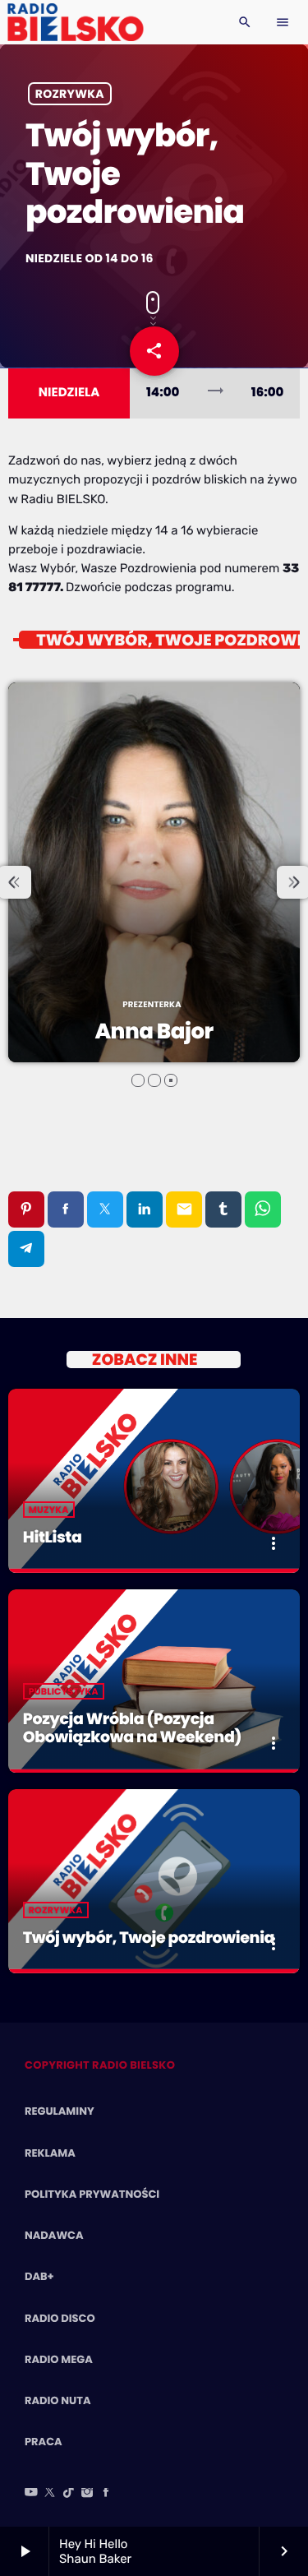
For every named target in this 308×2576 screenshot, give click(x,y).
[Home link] (75, 22)
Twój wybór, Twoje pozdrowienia (149, 1938)
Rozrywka (70, 94)
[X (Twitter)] (50, 2494)
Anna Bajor (154, 1032)
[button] (138, 1080)
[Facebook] (106, 2494)
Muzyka (49, 1510)
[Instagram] (87, 2494)
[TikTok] (69, 2494)
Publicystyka (64, 1691)
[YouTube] (31, 2494)
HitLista (53, 1537)
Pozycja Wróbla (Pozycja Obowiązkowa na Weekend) (132, 1728)
